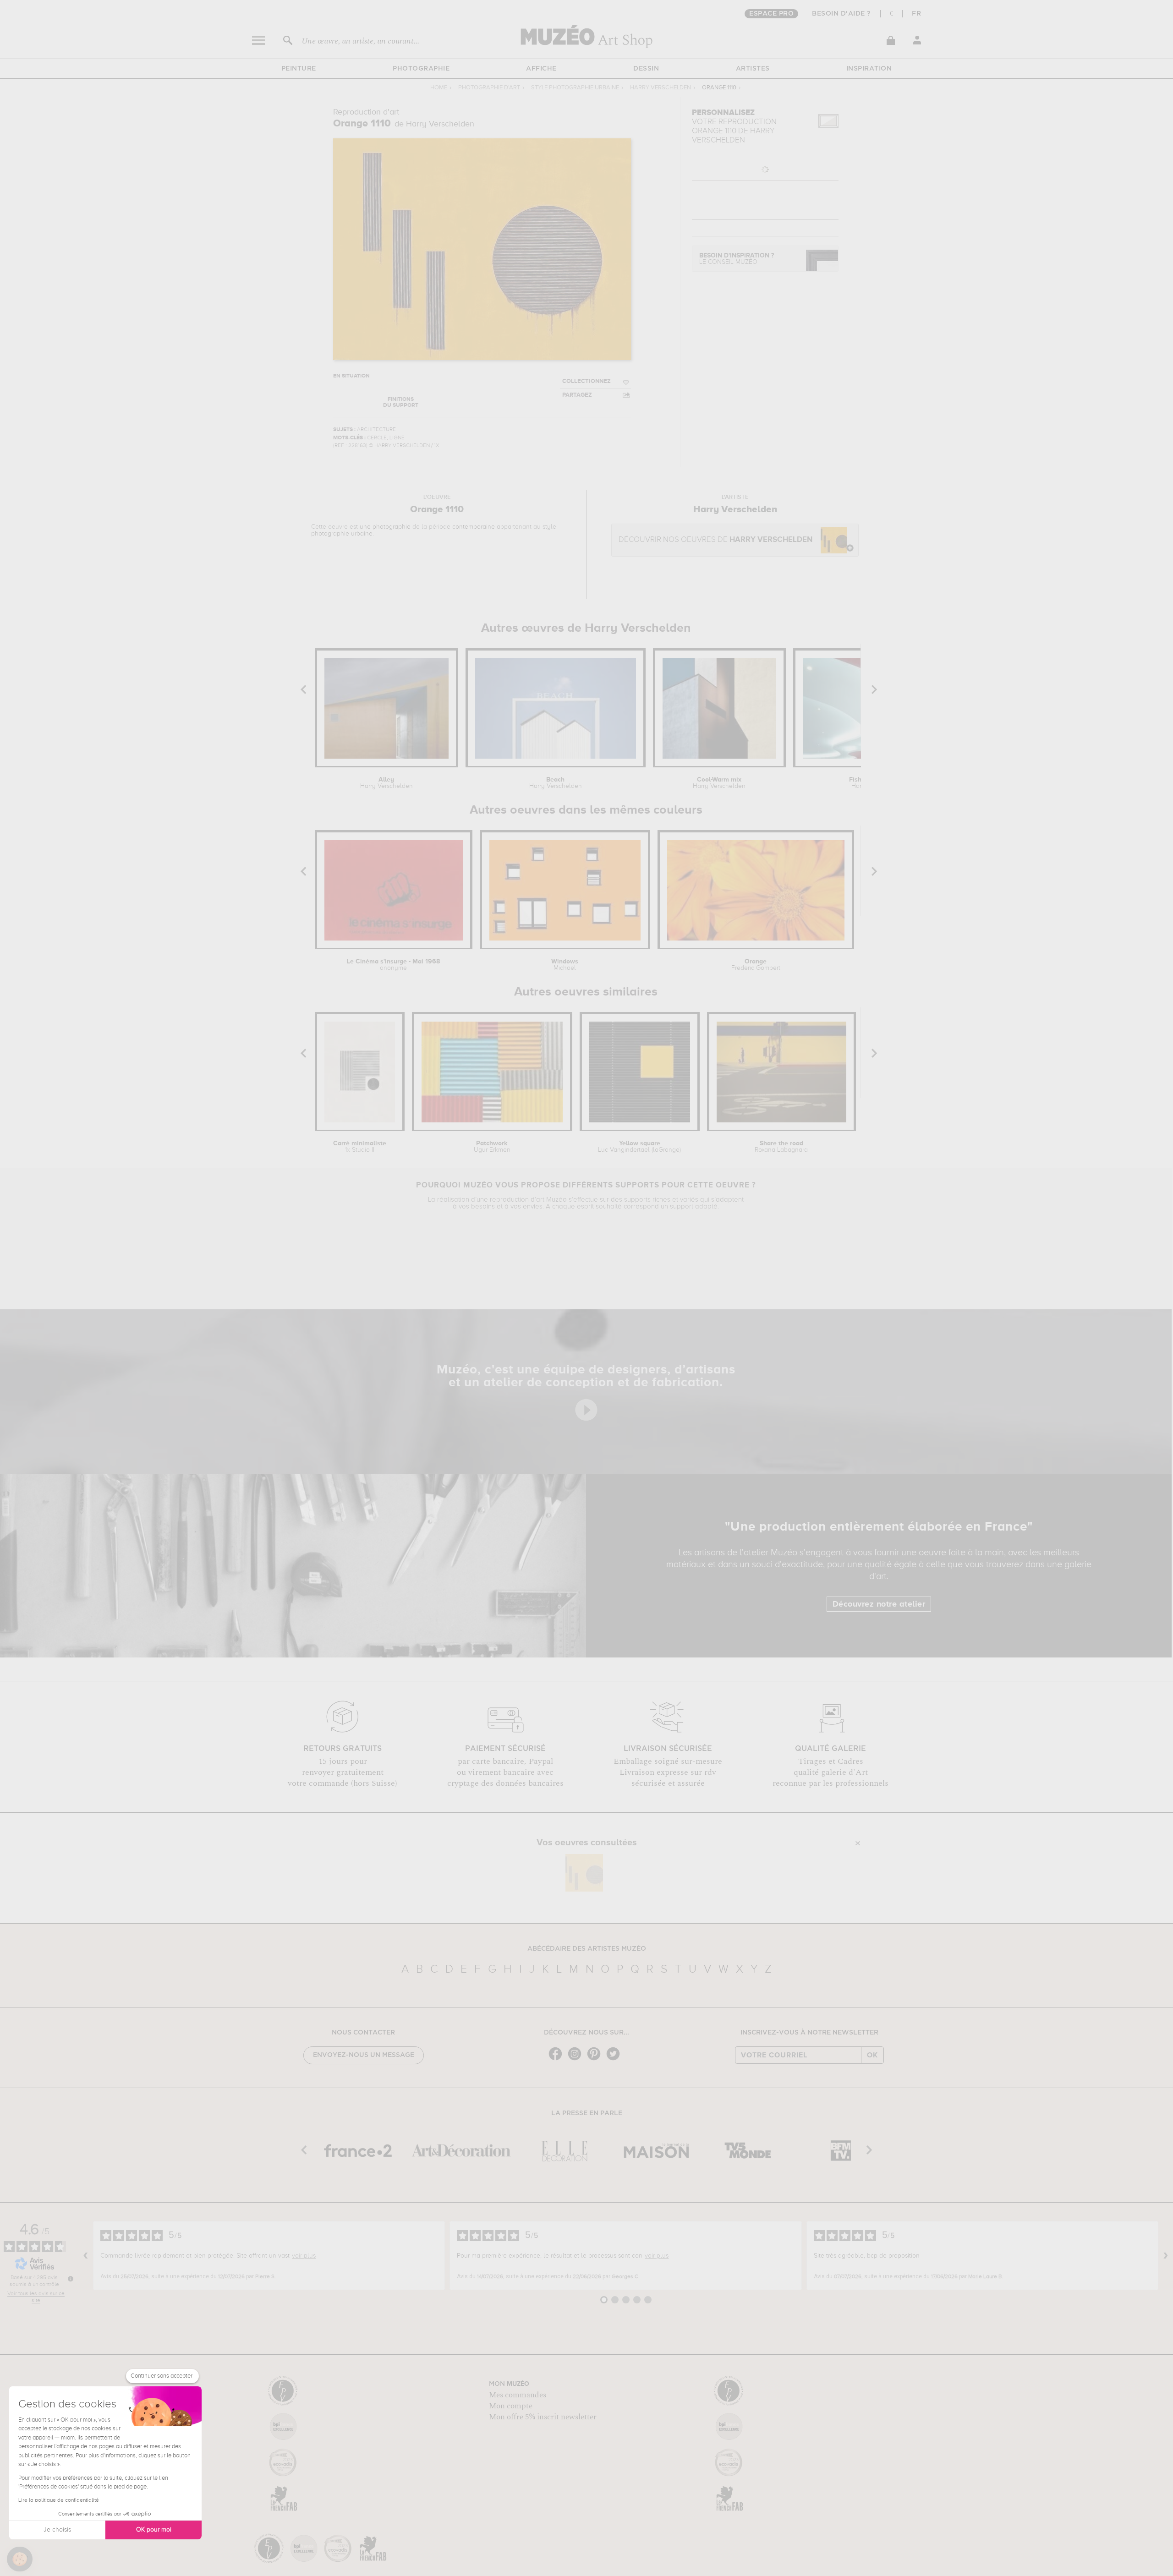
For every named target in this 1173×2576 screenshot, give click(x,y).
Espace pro (771, 14)
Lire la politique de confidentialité (59, 2500)
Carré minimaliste (360, 1147)
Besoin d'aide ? (841, 14)
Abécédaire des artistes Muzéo (587, 1949)
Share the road (781, 1147)
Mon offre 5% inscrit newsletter (543, 2417)
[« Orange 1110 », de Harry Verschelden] (584, 1873)
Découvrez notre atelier (879, 1604)
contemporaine (474, 527)
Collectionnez (586, 381)
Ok (872, 2055)
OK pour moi (154, 2530)
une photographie (385, 527)
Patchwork (492, 1147)
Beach (556, 783)
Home (439, 88)
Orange (756, 965)
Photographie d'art (489, 88)
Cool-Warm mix (719, 783)
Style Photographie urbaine (575, 88)
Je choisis (57, 2530)
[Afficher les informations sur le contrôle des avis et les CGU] (71, 2279)
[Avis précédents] (86, 2256)
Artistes (753, 69)
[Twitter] (615, 2059)
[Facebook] (558, 2059)
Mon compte (511, 2406)
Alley (386, 783)
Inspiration (869, 69)
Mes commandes (518, 2395)
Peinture (299, 69)
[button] (20, 2559)
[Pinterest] (596, 2059)
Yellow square (639, 1147)
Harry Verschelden (660, 88)
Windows (565, 965)
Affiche (541, 69)
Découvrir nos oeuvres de (715, 540)
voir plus (304, 2256)
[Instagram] (577, 2059)
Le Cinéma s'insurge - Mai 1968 (393, 965)
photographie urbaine (342, 534)
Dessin (646, 69)
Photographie (421, 69)
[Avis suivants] (1166, 2256)
